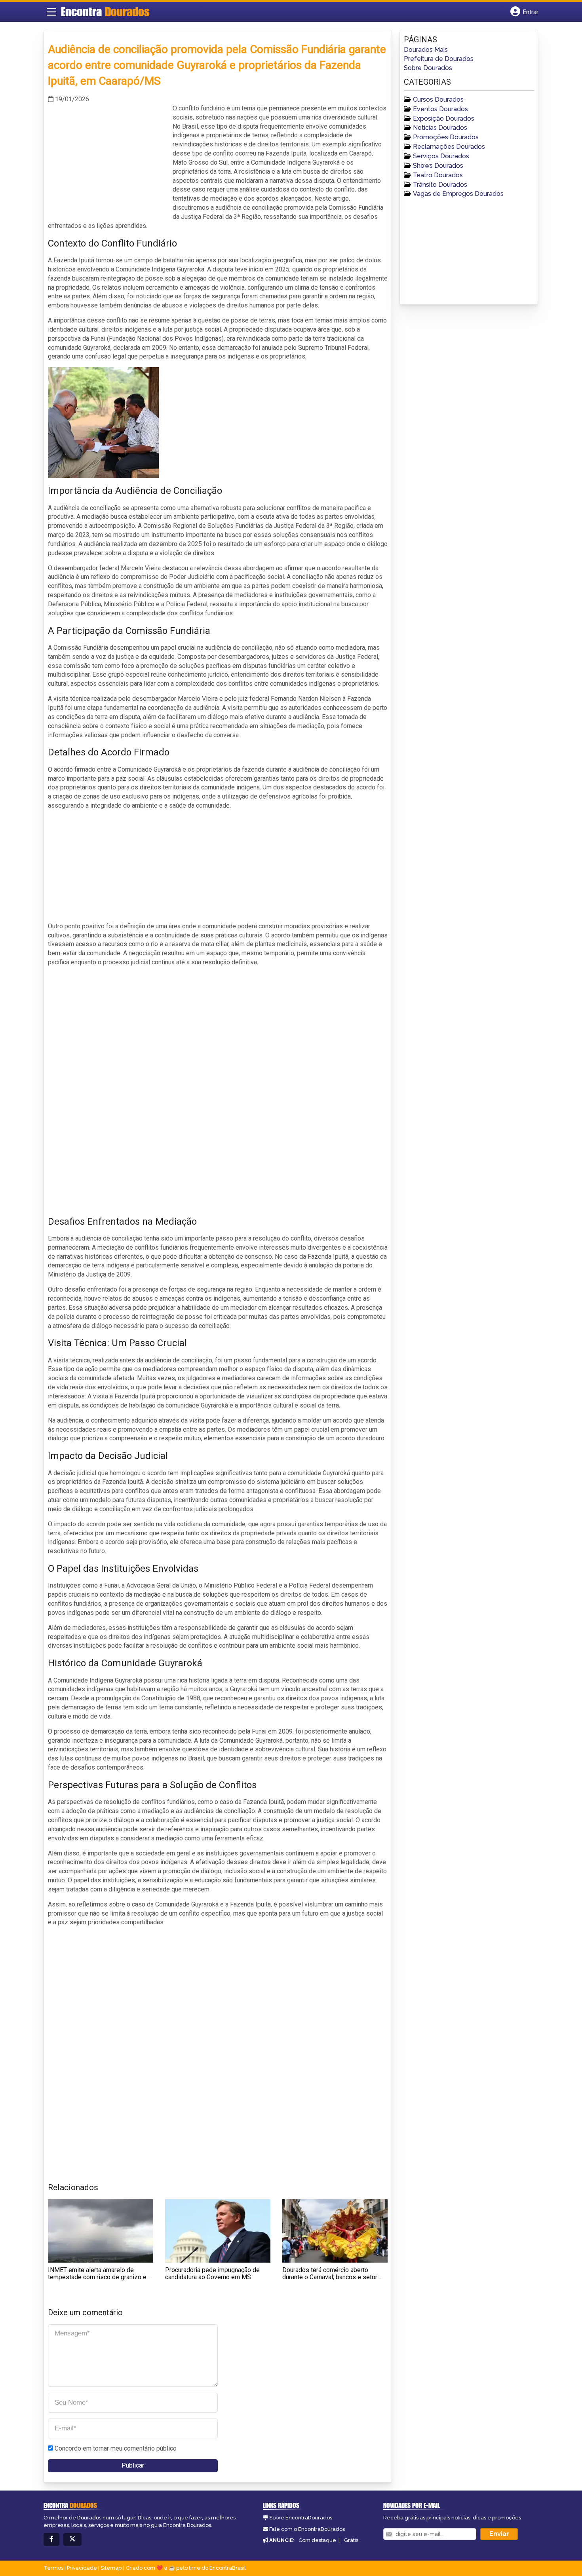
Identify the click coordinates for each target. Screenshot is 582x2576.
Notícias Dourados (440, 128)
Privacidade (82, 2568)
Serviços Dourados (441, 156)
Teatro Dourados (438, 175)
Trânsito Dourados (440, 185)
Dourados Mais (426, 50)
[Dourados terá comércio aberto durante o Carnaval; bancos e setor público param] (335, 2231)
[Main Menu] (51, 12)
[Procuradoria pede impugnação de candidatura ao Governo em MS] (218, 2231)
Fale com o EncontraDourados (307, 2529)
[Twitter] (72, 2539)
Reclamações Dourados (449, 147)
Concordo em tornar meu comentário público (116, 2448)
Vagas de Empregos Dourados (458, 194)
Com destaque (317, 2540)
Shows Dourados (438, 166)
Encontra (105, 11)
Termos (53, 2568)
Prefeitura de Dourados (439, 59)
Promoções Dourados (446, 137)
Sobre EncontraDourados (301, 2518)
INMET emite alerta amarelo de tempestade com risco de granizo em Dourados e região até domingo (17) (100, 2277)
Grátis (351, 2540)
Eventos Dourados (440, 109)
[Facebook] (51, 2539)
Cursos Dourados (438, 100)
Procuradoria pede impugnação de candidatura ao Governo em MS (212, 2273)
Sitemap (111, 2568)
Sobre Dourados (428, 68)
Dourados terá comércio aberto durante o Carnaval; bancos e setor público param (330, 2277)
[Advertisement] (107, 159)
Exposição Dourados (444, 119)
